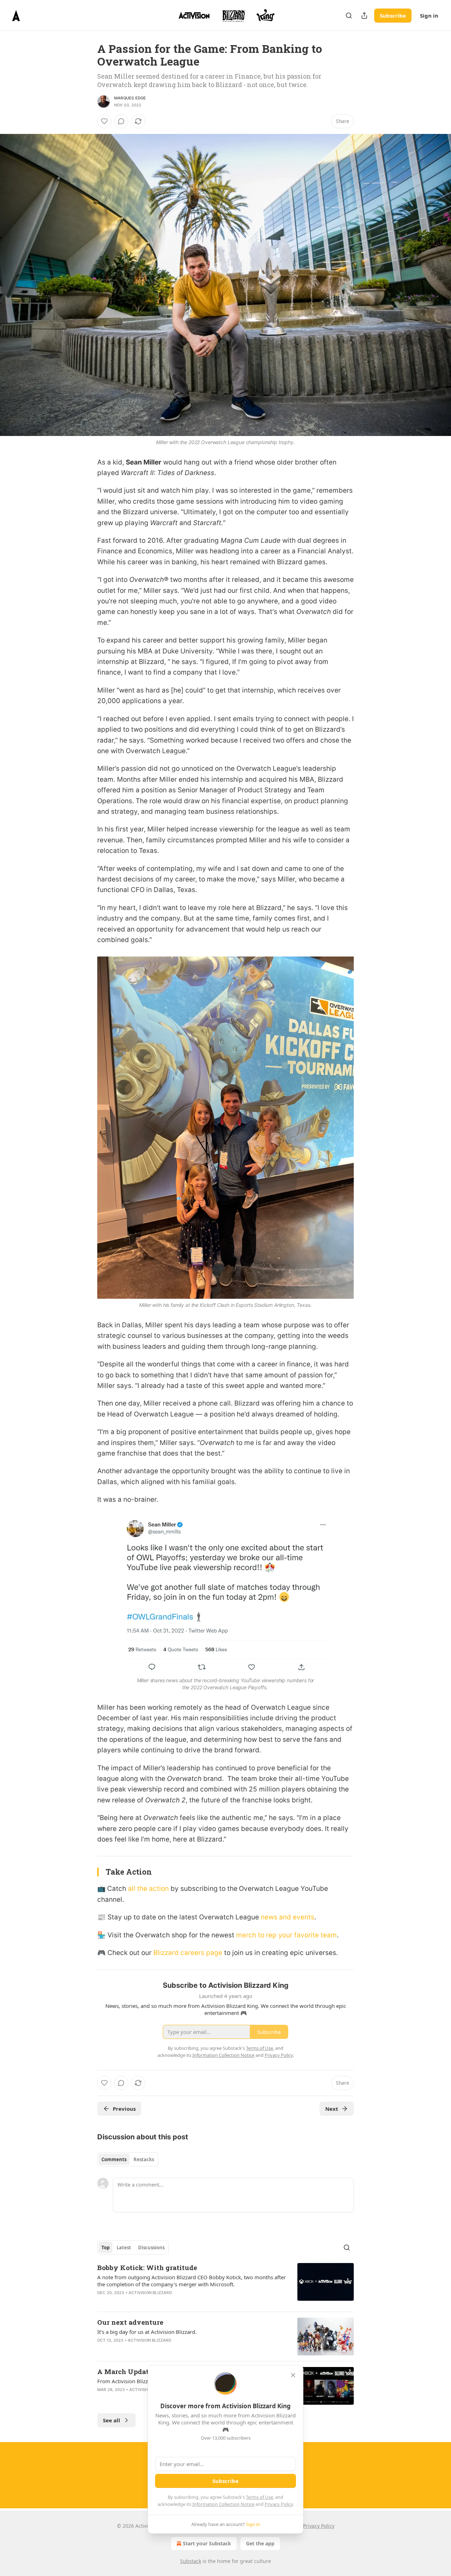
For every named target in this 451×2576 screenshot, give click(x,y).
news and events (288, 1917)
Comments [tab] (114, 2159)
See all (112, 2420)
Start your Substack (207, 2543)
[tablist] (128, 2159)
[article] (225, 2285)
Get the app (260, 2543)
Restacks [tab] (144, 2159)
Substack (191, 2561)
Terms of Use (260, 2497)
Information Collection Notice (223, 2504)
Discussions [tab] (151, 2248)
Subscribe (393, 16)
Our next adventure (130, 2322)
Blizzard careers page (188, 1953)
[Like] (104, 121)
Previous (124, 2109)
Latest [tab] (124, 2248)
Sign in (429, 16)
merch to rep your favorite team (286, 1935)
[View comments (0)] (121, 121)
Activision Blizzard (150, 2293)
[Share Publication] (364, 16)
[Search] (349, 16)
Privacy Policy (279, 2504)
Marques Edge (130, 98)
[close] (293, 2375)
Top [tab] (106, 2248)
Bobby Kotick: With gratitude (147, 2267)
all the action (148, 1889)
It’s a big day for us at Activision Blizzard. (147, 2332)
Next (332, 2109)
